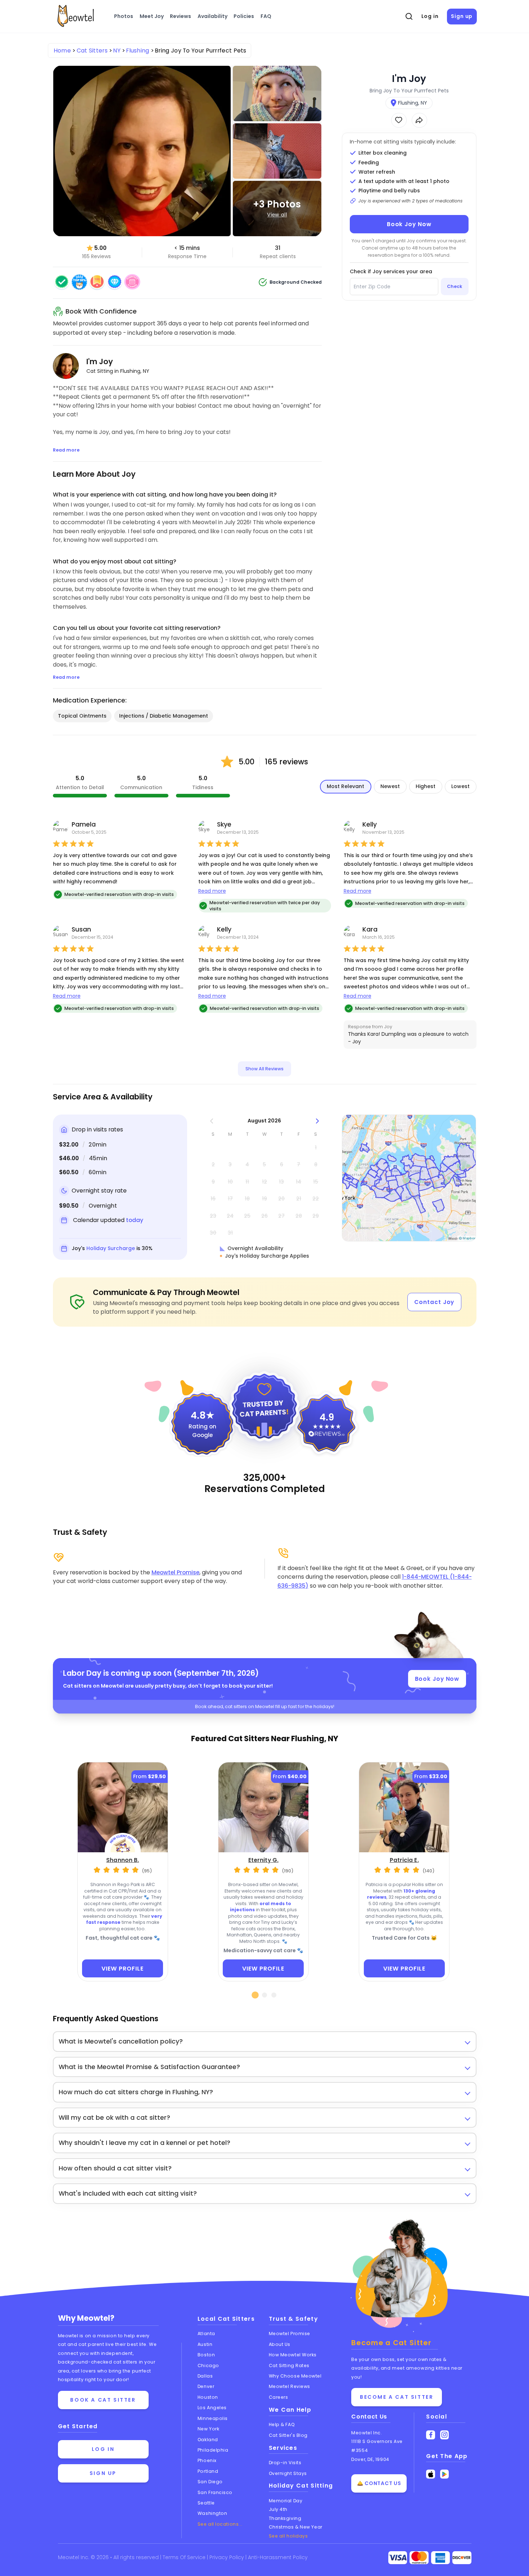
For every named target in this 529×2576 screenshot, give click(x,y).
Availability (212, 16)
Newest (390, 786)
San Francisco (215, 2492)
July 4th (278, 2509)
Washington (212, 2513)
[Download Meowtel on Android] (445, 2474)
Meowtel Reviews (290, 2386)
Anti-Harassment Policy (278, 2557)
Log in (430, 16)
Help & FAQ (282, 2424)
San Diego (210, 2482)
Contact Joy (434, 1302)
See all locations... (220, 2524)
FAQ (266, 16)
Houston (208, 2397)
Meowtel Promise (175, 1572)
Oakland (208, 2440)
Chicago (208, 2365)
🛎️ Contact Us (379, 2483)
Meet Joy (152, 16)
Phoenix (207, 2460)
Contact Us (369, 2417)
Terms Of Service (185, 2557)
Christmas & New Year (296, 2527)
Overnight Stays (288, 2473)
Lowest (460, 786)
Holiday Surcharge (111, 1248)
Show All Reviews (264, 1069)
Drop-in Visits (285, 2463)
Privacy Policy (227, 2557)
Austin (205, 2344)
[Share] (419, 120)
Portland (208, 2471)
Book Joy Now (409, 224)
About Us (280, 2344)
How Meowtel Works (293, 2355)
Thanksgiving (285, 2518)
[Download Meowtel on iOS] (431, 2474)
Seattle (206, 2503)
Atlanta (206, 2334)
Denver (206, 2386)
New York (208, 2429)
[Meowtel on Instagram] (445, 2435)
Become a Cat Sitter (397, 2397)
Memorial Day (286, 2501)
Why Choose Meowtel (295, 2376)
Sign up (462, 16)
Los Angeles (212, 2408)
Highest (426, 786)
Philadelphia (213, 2450)
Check (455, 286)
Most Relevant (345, 786)
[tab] (256, 1995)
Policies (244, 16)
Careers (279, 2397)
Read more (212, 891)
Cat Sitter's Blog (288, 2435)
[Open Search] (409, 17)
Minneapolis (213, 2418)
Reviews (180, 16)
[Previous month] (211, 1121)
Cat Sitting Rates (289, 2365)
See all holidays (288, 2536)
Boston (206, 2355)
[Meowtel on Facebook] (431, 2435)
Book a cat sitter (103, 2400)
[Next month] (317, 1121)
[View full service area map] (409, 1178)
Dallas (205, 2376)
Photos (124, 16)
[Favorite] (399, 120)
